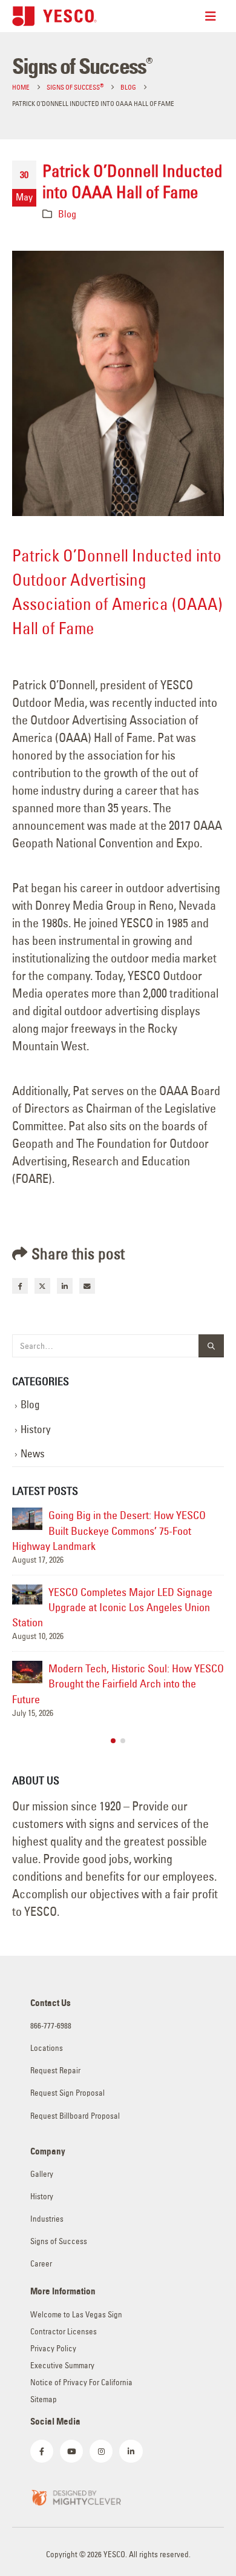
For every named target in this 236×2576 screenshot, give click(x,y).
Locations (47, 2048)
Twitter (42, 1286)
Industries (47, 2219)
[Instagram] (101, 2451)
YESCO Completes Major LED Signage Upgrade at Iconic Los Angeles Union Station (112, 1607)
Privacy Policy (53, 2349)
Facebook (20, 1286)
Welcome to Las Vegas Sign (76, 2315)
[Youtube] (71, 2451)
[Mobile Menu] (215, 16)
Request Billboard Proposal (75, 2116)
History (36, 1429)
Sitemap (44, 2399)
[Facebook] (42, 2451)
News (33, 1454)
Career (41, 2264)
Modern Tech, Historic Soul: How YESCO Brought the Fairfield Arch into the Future (118, 1684)
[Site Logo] (54, 16)
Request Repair (55, 2071)
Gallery (42, 2174)
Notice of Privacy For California (81, 2382)
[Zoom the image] (76, 2496)
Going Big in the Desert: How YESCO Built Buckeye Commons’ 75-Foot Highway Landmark (109, 1530)
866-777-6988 (51, 2026)
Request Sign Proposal (67, 2093)
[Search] (211, 1346)
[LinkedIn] (131, 2451)
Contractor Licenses (64, 2332)
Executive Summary (62, 2366)
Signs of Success (59, 2241)
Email (87, 1286)
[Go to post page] (27, 1518)
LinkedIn (65, 1286)
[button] (113, 1741)
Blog (67, 214)
